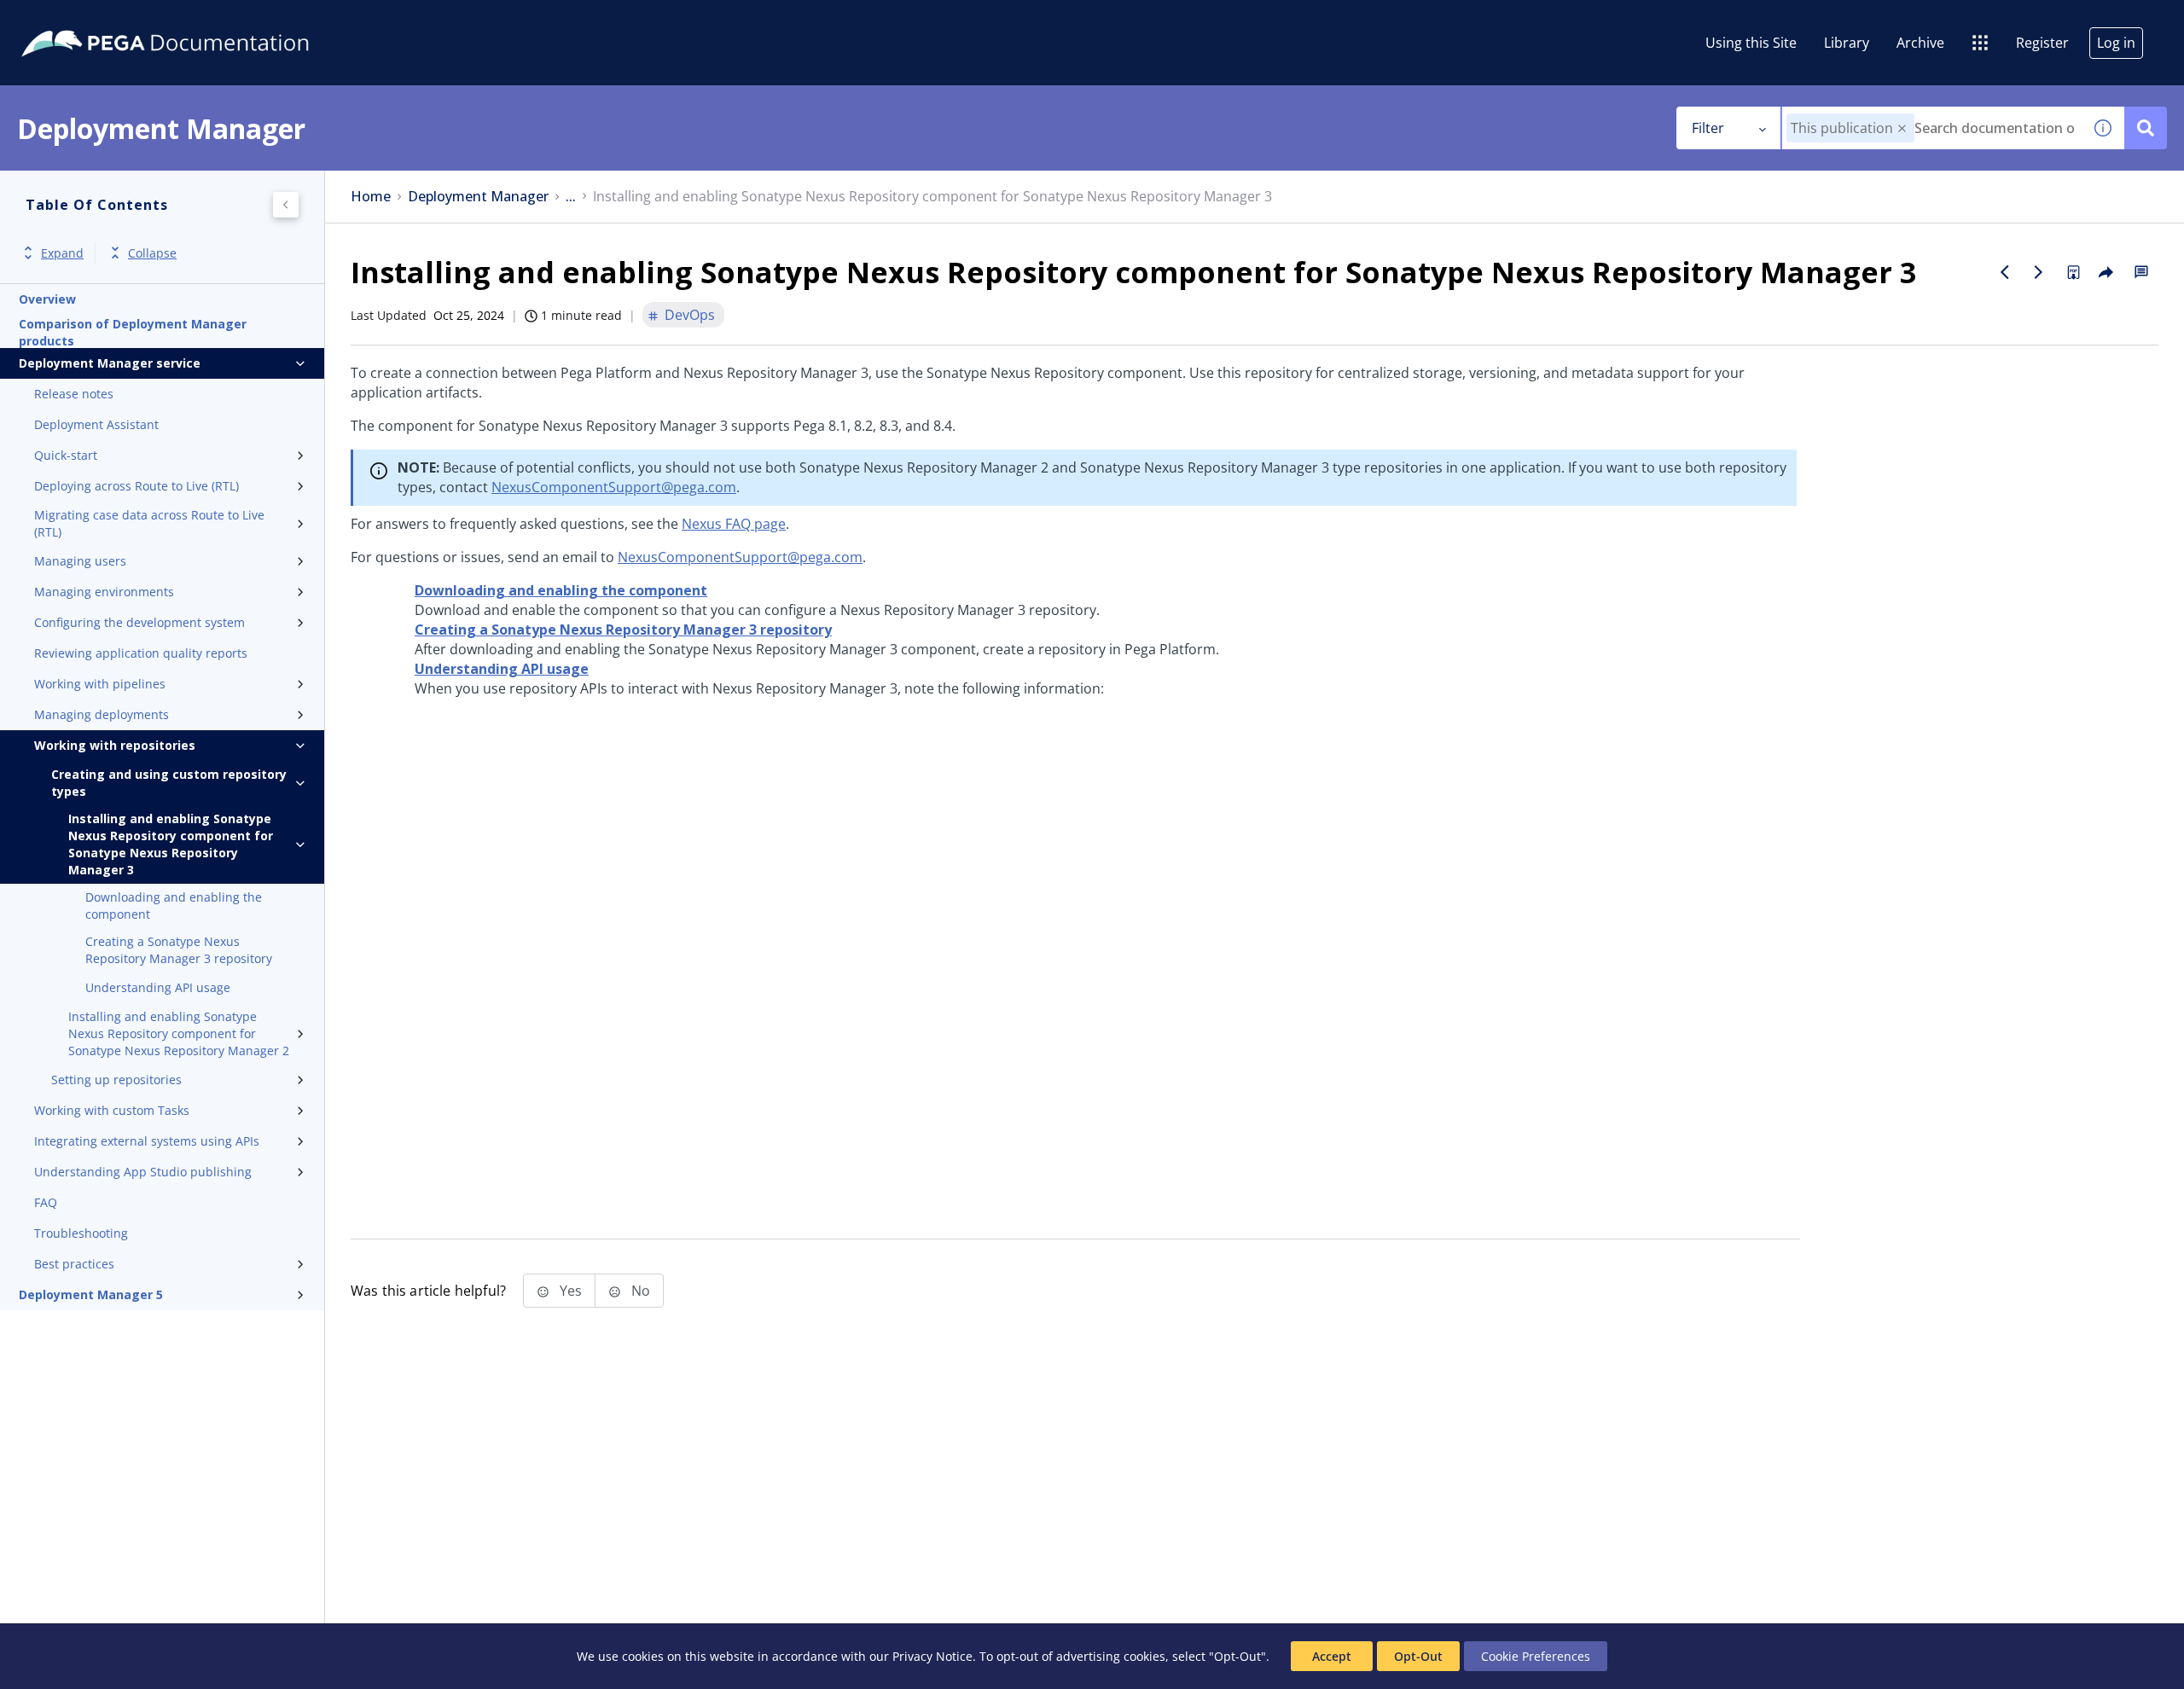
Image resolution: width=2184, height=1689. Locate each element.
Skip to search (206, 20)
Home (371, 197)
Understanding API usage (158, 987)
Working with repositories (115, 745)
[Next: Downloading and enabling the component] (2039, 272)
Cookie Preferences (1536, 1656)
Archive (1920, 43)
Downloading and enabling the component (174, 905)
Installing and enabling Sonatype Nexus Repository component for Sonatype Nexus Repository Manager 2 (179, 1033)
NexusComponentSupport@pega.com (614, 487)
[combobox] (1932, 128)
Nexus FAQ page (734, 524)
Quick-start (66, 455)
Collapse (152, 253)
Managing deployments (102, 714)
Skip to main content (76, 20)
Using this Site (1751, 43)
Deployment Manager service (110, 363)
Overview (47, 299)
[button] (1902, 128)
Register (2042, 43)
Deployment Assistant (96, 424)
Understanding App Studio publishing (143, 1172)
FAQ (46, 1202)
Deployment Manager (478, 197)
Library (1847, 43)
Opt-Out (1418, 1656)
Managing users (80, 561)
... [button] (571, 197)
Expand (62, 253)
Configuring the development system (139, 622)
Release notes (74, 394)
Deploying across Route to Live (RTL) (136, 486)
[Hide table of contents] (286, 205)
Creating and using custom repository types (169, 783)
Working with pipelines (100, 684)
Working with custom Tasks (112, 1110)
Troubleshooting (81, 1233)
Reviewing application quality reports (141, 653)
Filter (1708, 128)
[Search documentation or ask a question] (2146, 128)
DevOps (690, 315)
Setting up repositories (116, 1080)
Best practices (74, 1264)
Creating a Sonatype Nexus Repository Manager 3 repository (179, 950)
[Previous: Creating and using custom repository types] (2005, 272)
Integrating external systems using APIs (147, 1141)
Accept (1332, 1656)
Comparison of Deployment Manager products (133, 333)
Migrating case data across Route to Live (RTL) (149, 523)
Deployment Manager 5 (91, 1294)
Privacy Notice (932, 1656)
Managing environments (104, 592)
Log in (2116, 43)
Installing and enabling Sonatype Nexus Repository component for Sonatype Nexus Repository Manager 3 (171, 844)
